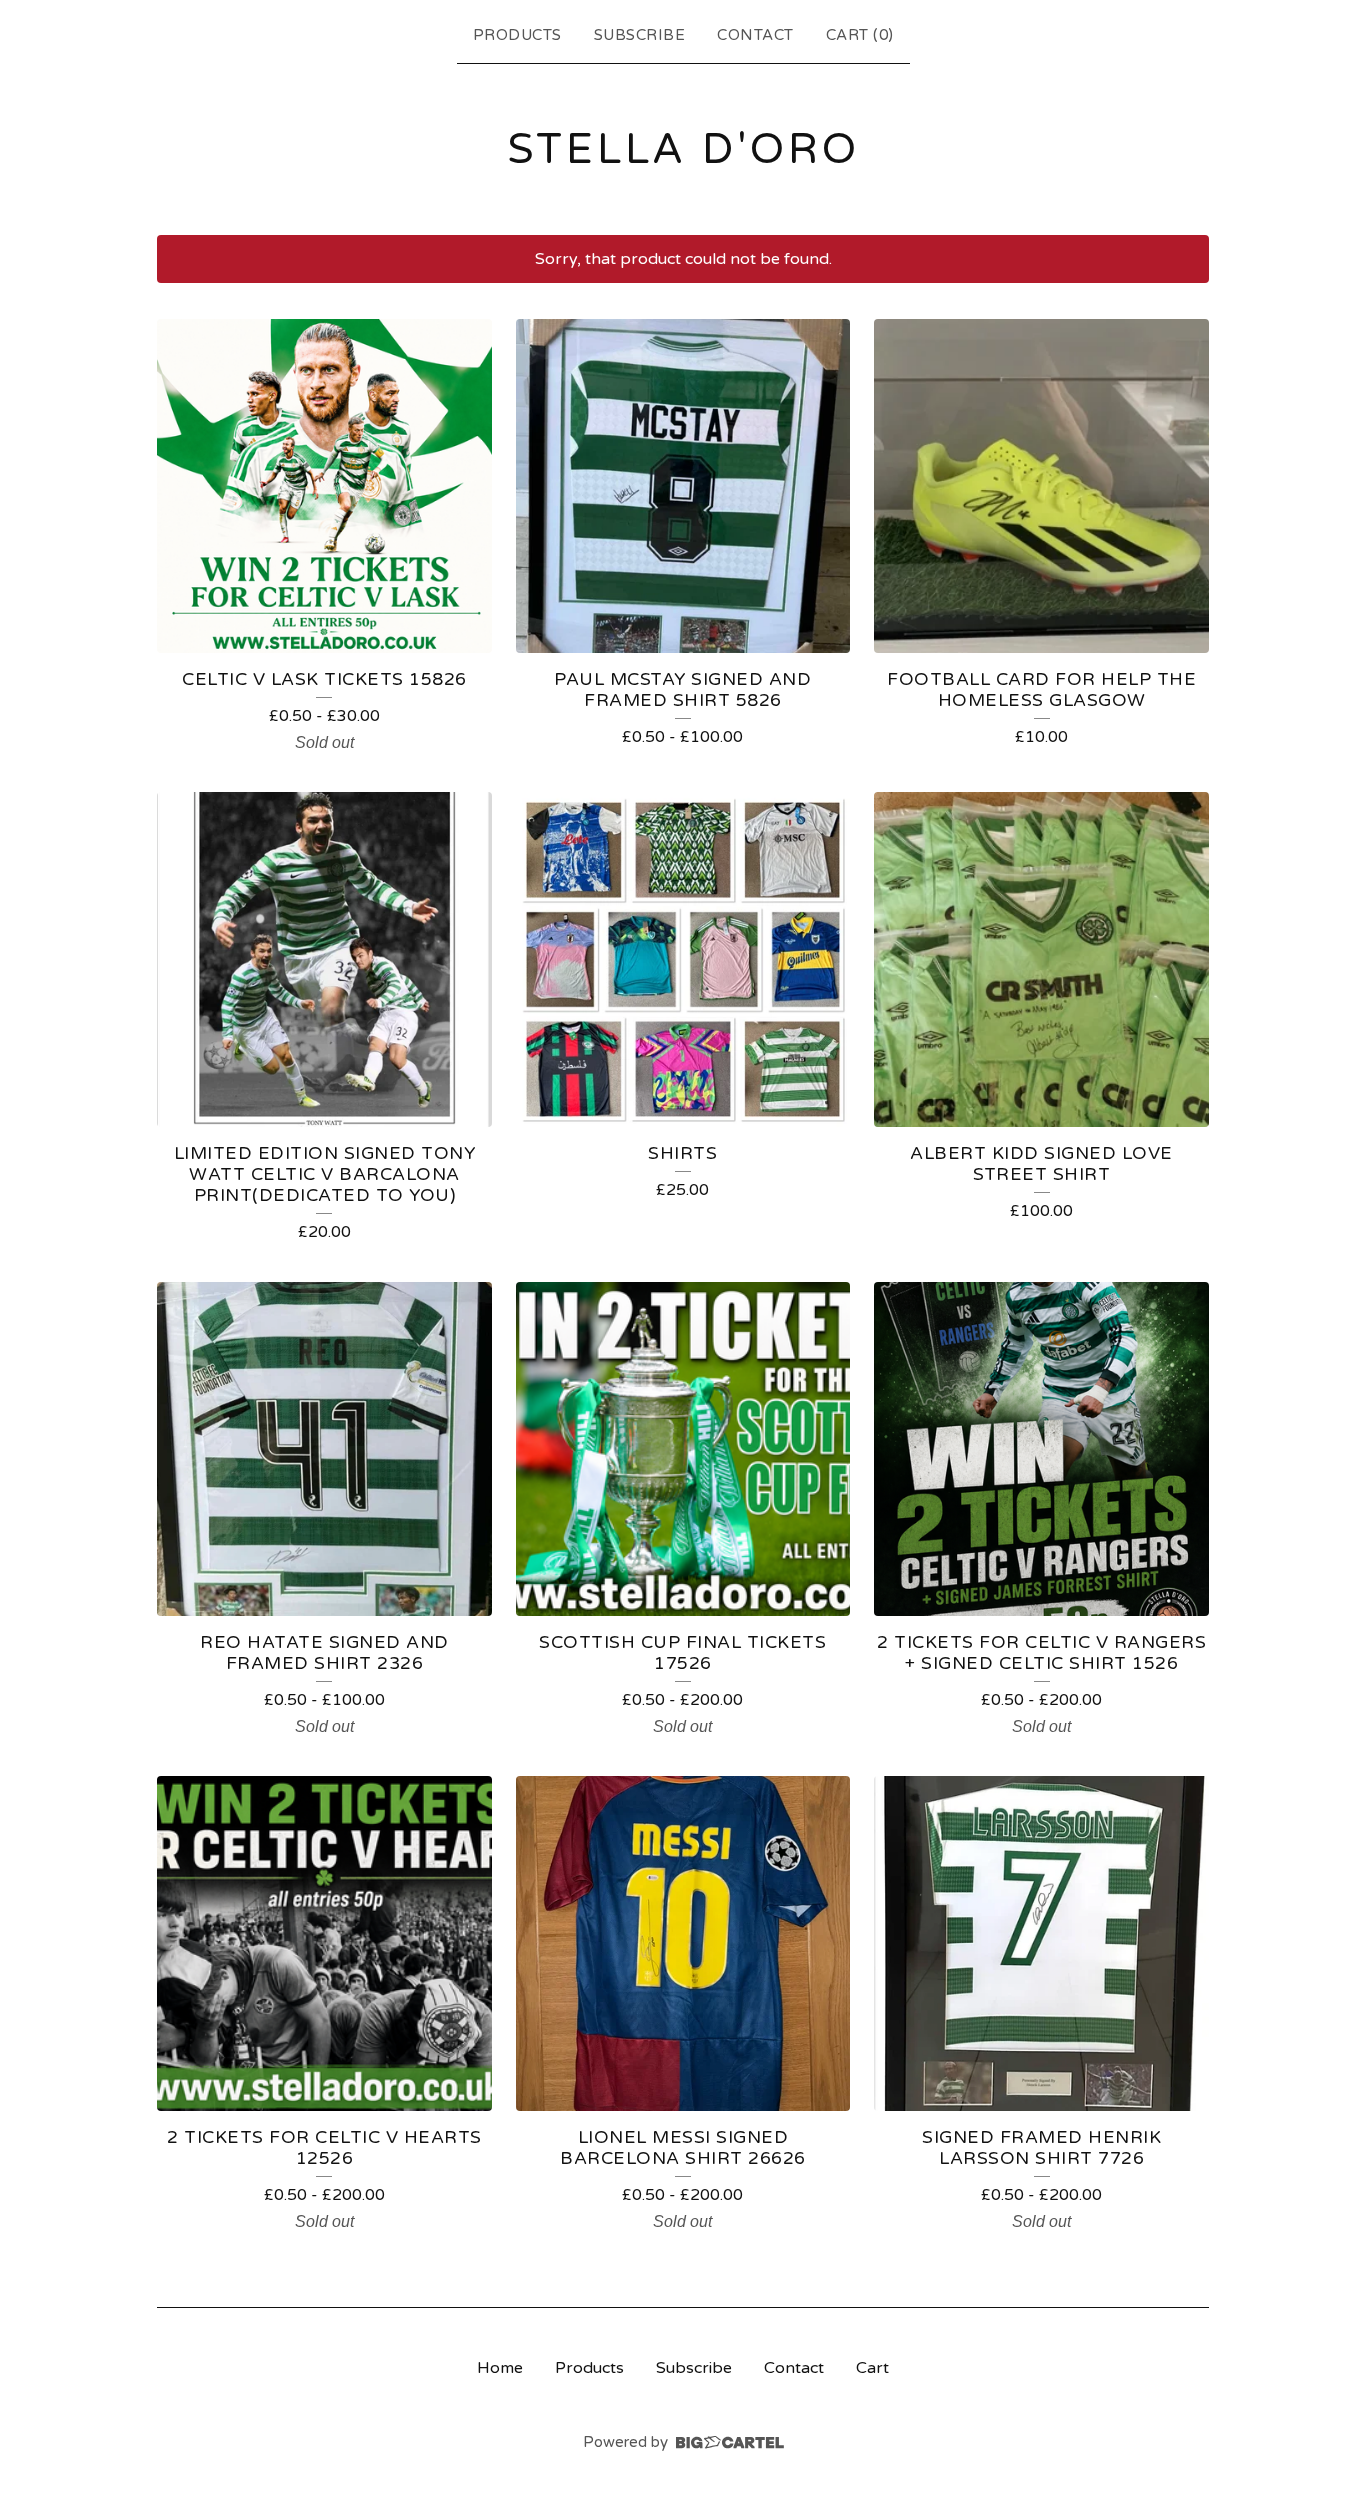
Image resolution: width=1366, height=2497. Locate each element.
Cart (872, 2368)
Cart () (860, 35)
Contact (755, 35)
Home (500, 2368)
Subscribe (640, 35)
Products (517, 35)
